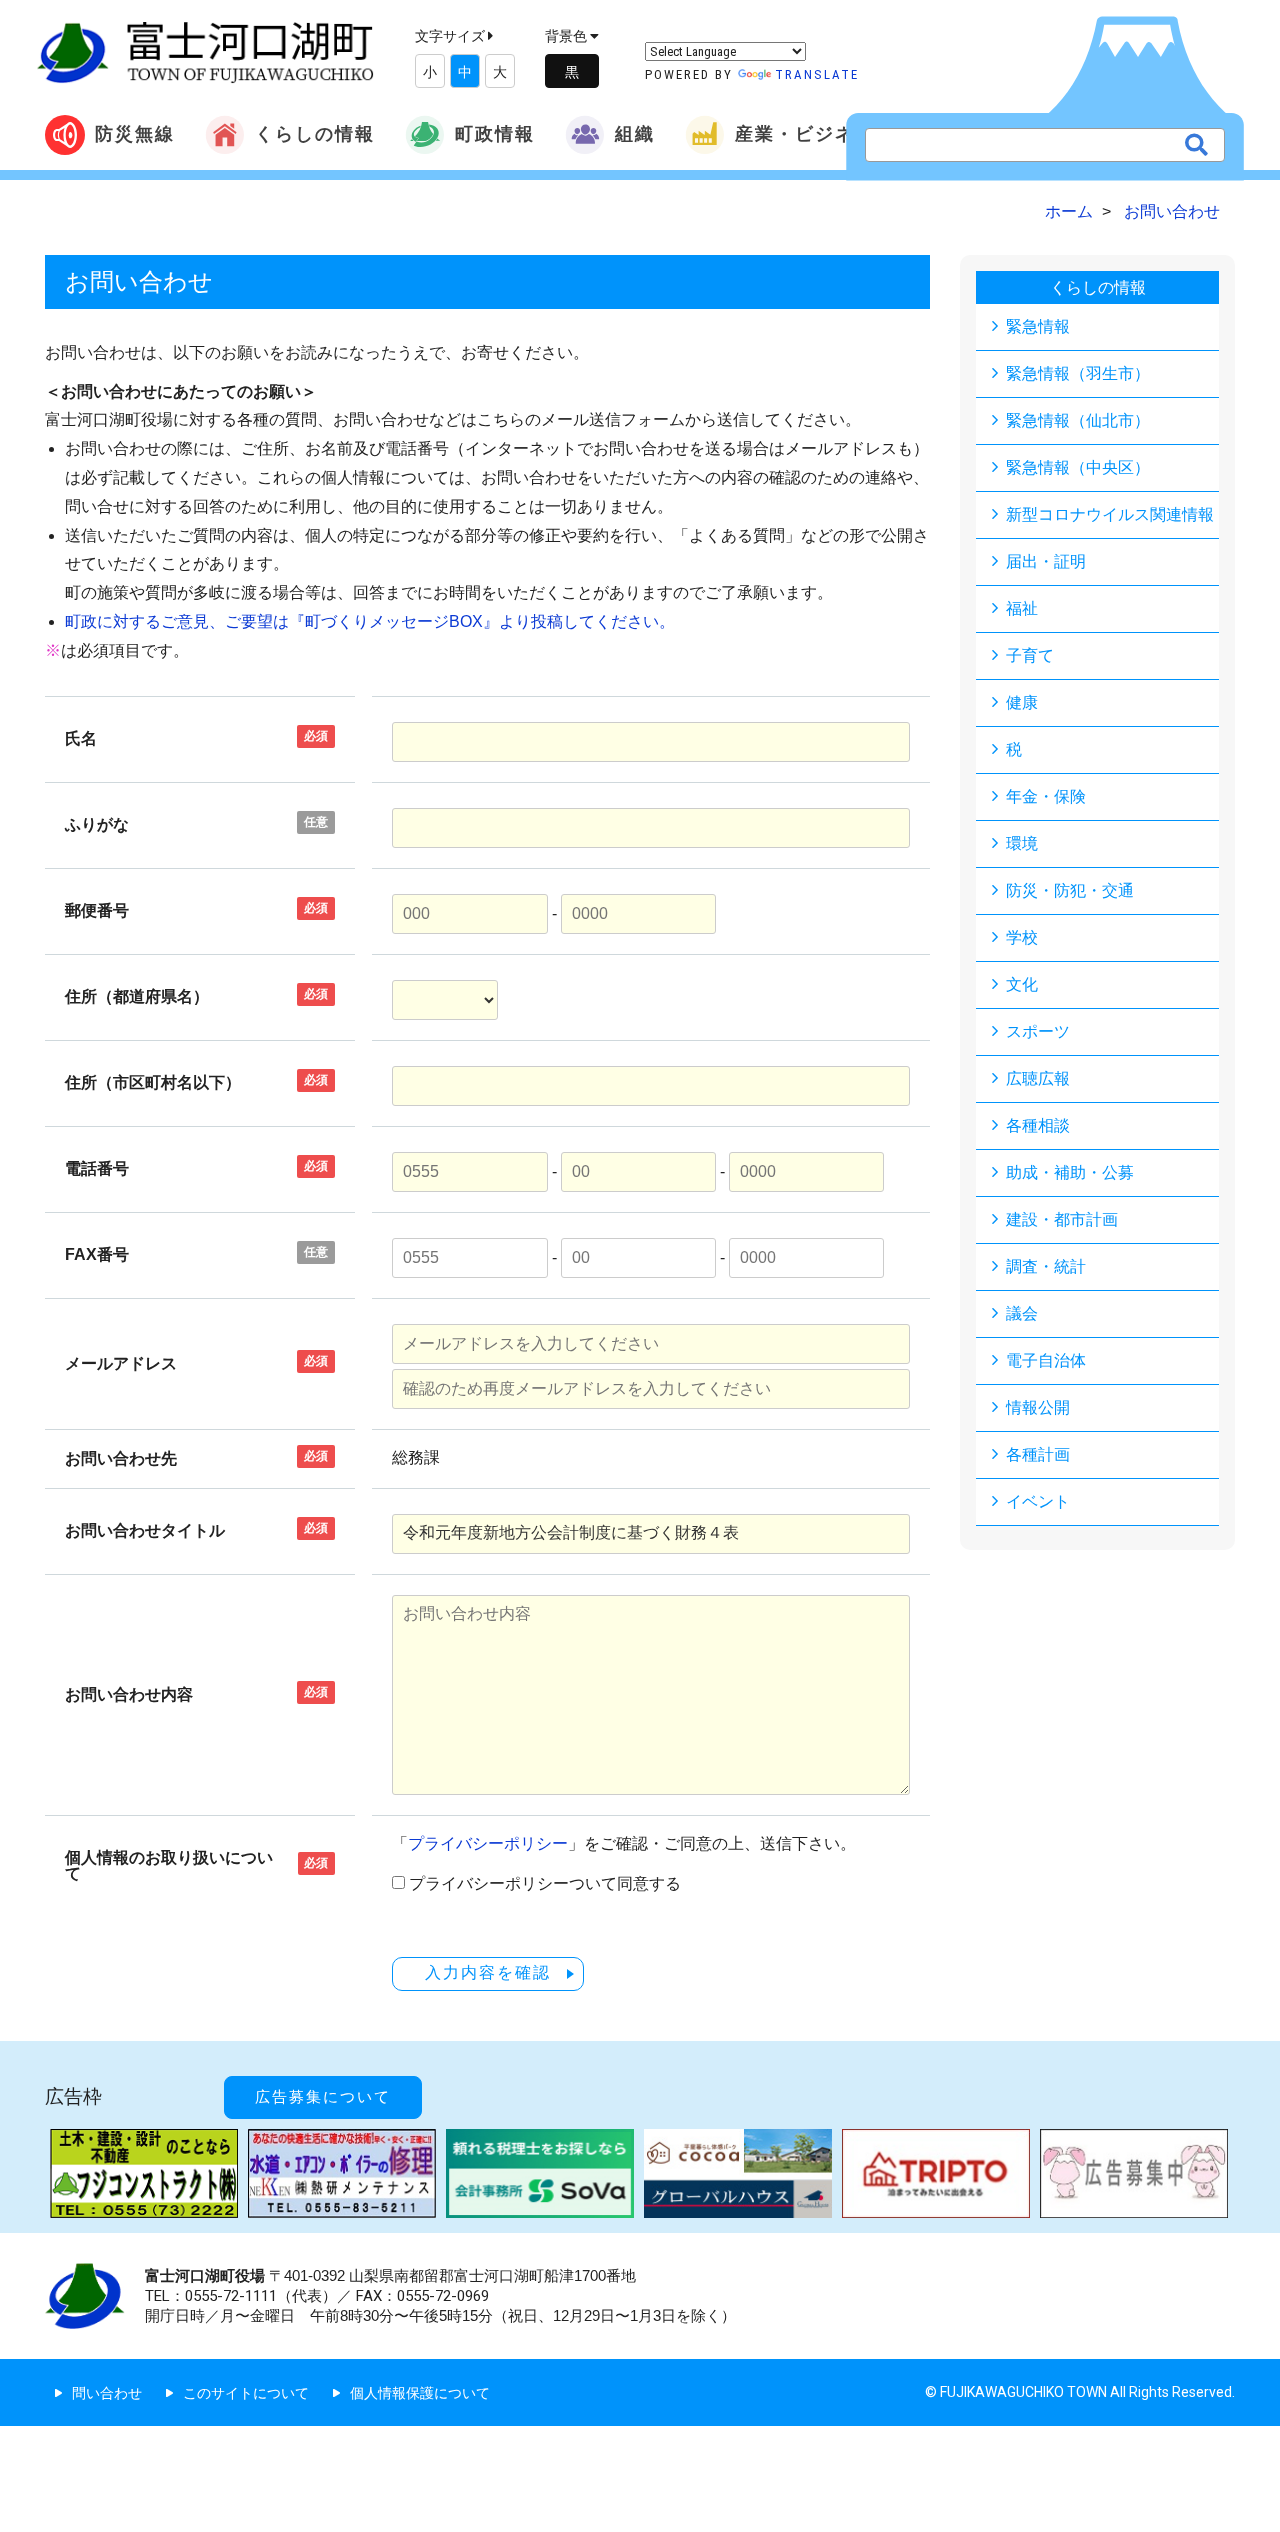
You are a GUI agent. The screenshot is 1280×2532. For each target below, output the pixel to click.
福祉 (1022, 608)
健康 (1022, 702)
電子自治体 (1046, 1360)
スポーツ (1038, 1031)
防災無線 (135, 133)
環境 (1022, 843)
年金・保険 (1046, 796)
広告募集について (323, 2097)
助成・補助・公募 (1070, 1172)
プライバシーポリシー (488, 1843)
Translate (817, 74)
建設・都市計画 (1062, 1219)
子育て (1030, 655)
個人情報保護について (420, 2393)
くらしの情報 (315, 133)
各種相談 (1038, 1125)
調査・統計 (1046, 1266)
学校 (1022, 937)
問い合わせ (107, 2393)
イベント (1038, 1501)
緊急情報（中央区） (1078, 467)
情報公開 (1038, 1407)
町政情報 (495, 133)
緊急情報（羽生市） (1078, 373)
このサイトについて (246, 2393)
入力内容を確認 (488, 1972)
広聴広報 (1038, 1078)
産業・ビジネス (805, 133)
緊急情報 (1038, 326)
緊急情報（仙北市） (1078, 420)
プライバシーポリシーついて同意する (545, 1884)
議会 (1022, 1313)
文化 (1022, 984)
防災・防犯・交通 (1070, 890)
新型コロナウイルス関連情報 (1110, 514)
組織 (635, 133)
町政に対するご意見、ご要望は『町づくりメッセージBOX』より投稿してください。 (370, 621)
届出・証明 (1046, 561)
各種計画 (1038, 1454)
